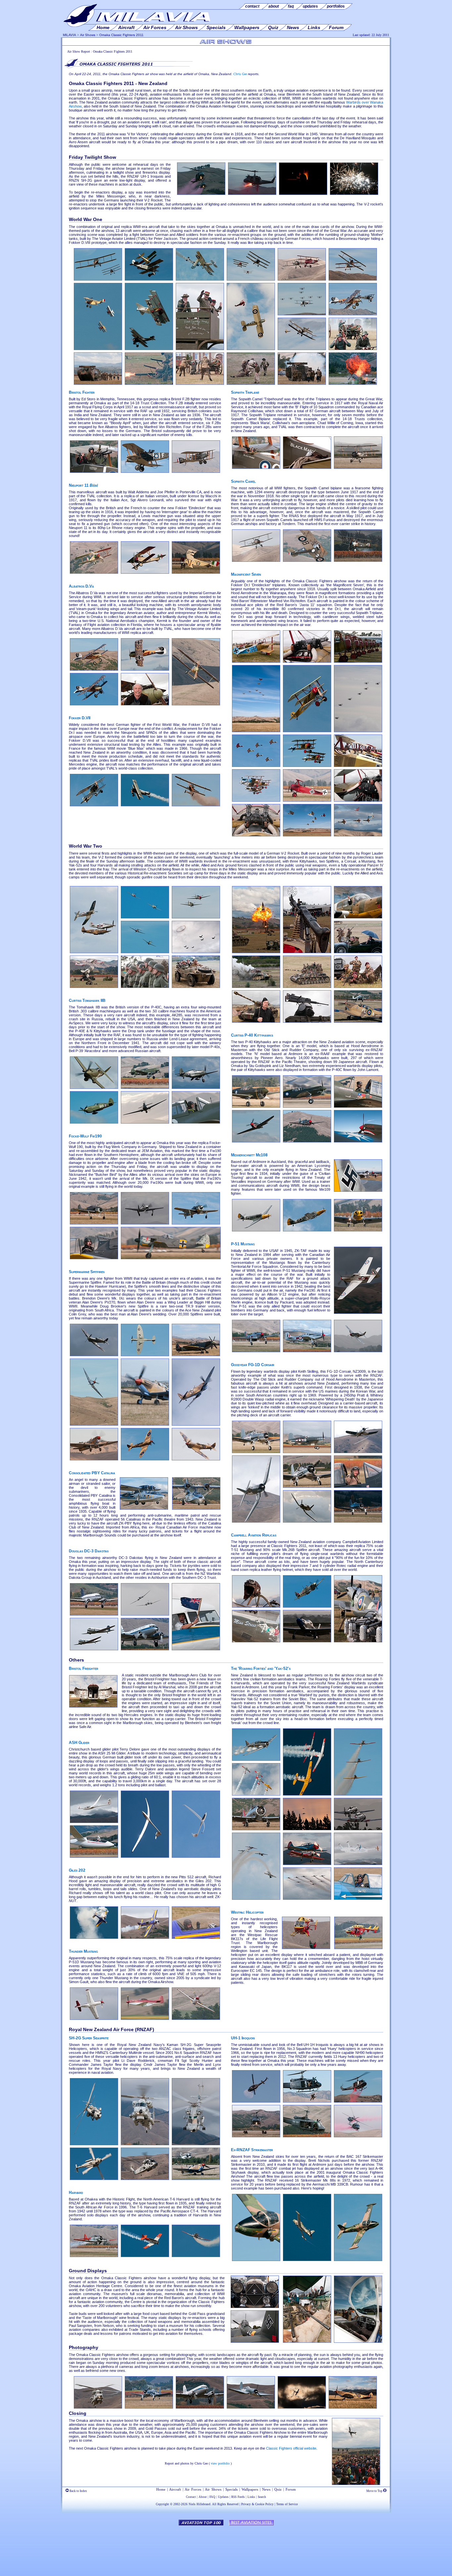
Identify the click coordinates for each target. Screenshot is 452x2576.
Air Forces (193, 2489)
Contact (191, 2497)
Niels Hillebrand (200, 2504)
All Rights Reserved (225, 2504)
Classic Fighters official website (291, 2448)
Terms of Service (287, 2504)
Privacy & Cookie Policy (257, 2504)
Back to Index (78, 2491)
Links (251, 2497)
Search (262, 2497)
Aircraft (175, 2489)
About (203, 2497)
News (266, 2489)
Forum (291, 2489)
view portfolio (220, 2463)
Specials (231, 2489)
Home (161, 2489)
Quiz (278, 2489)
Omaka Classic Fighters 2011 (121, 35)
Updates (223, 2497)
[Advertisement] (226, 2548)
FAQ (212, 2497)
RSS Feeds (238, 2497)
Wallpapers (250, 2489)
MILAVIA (69, 35)
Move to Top (375, 2491)
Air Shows (88, 35)
